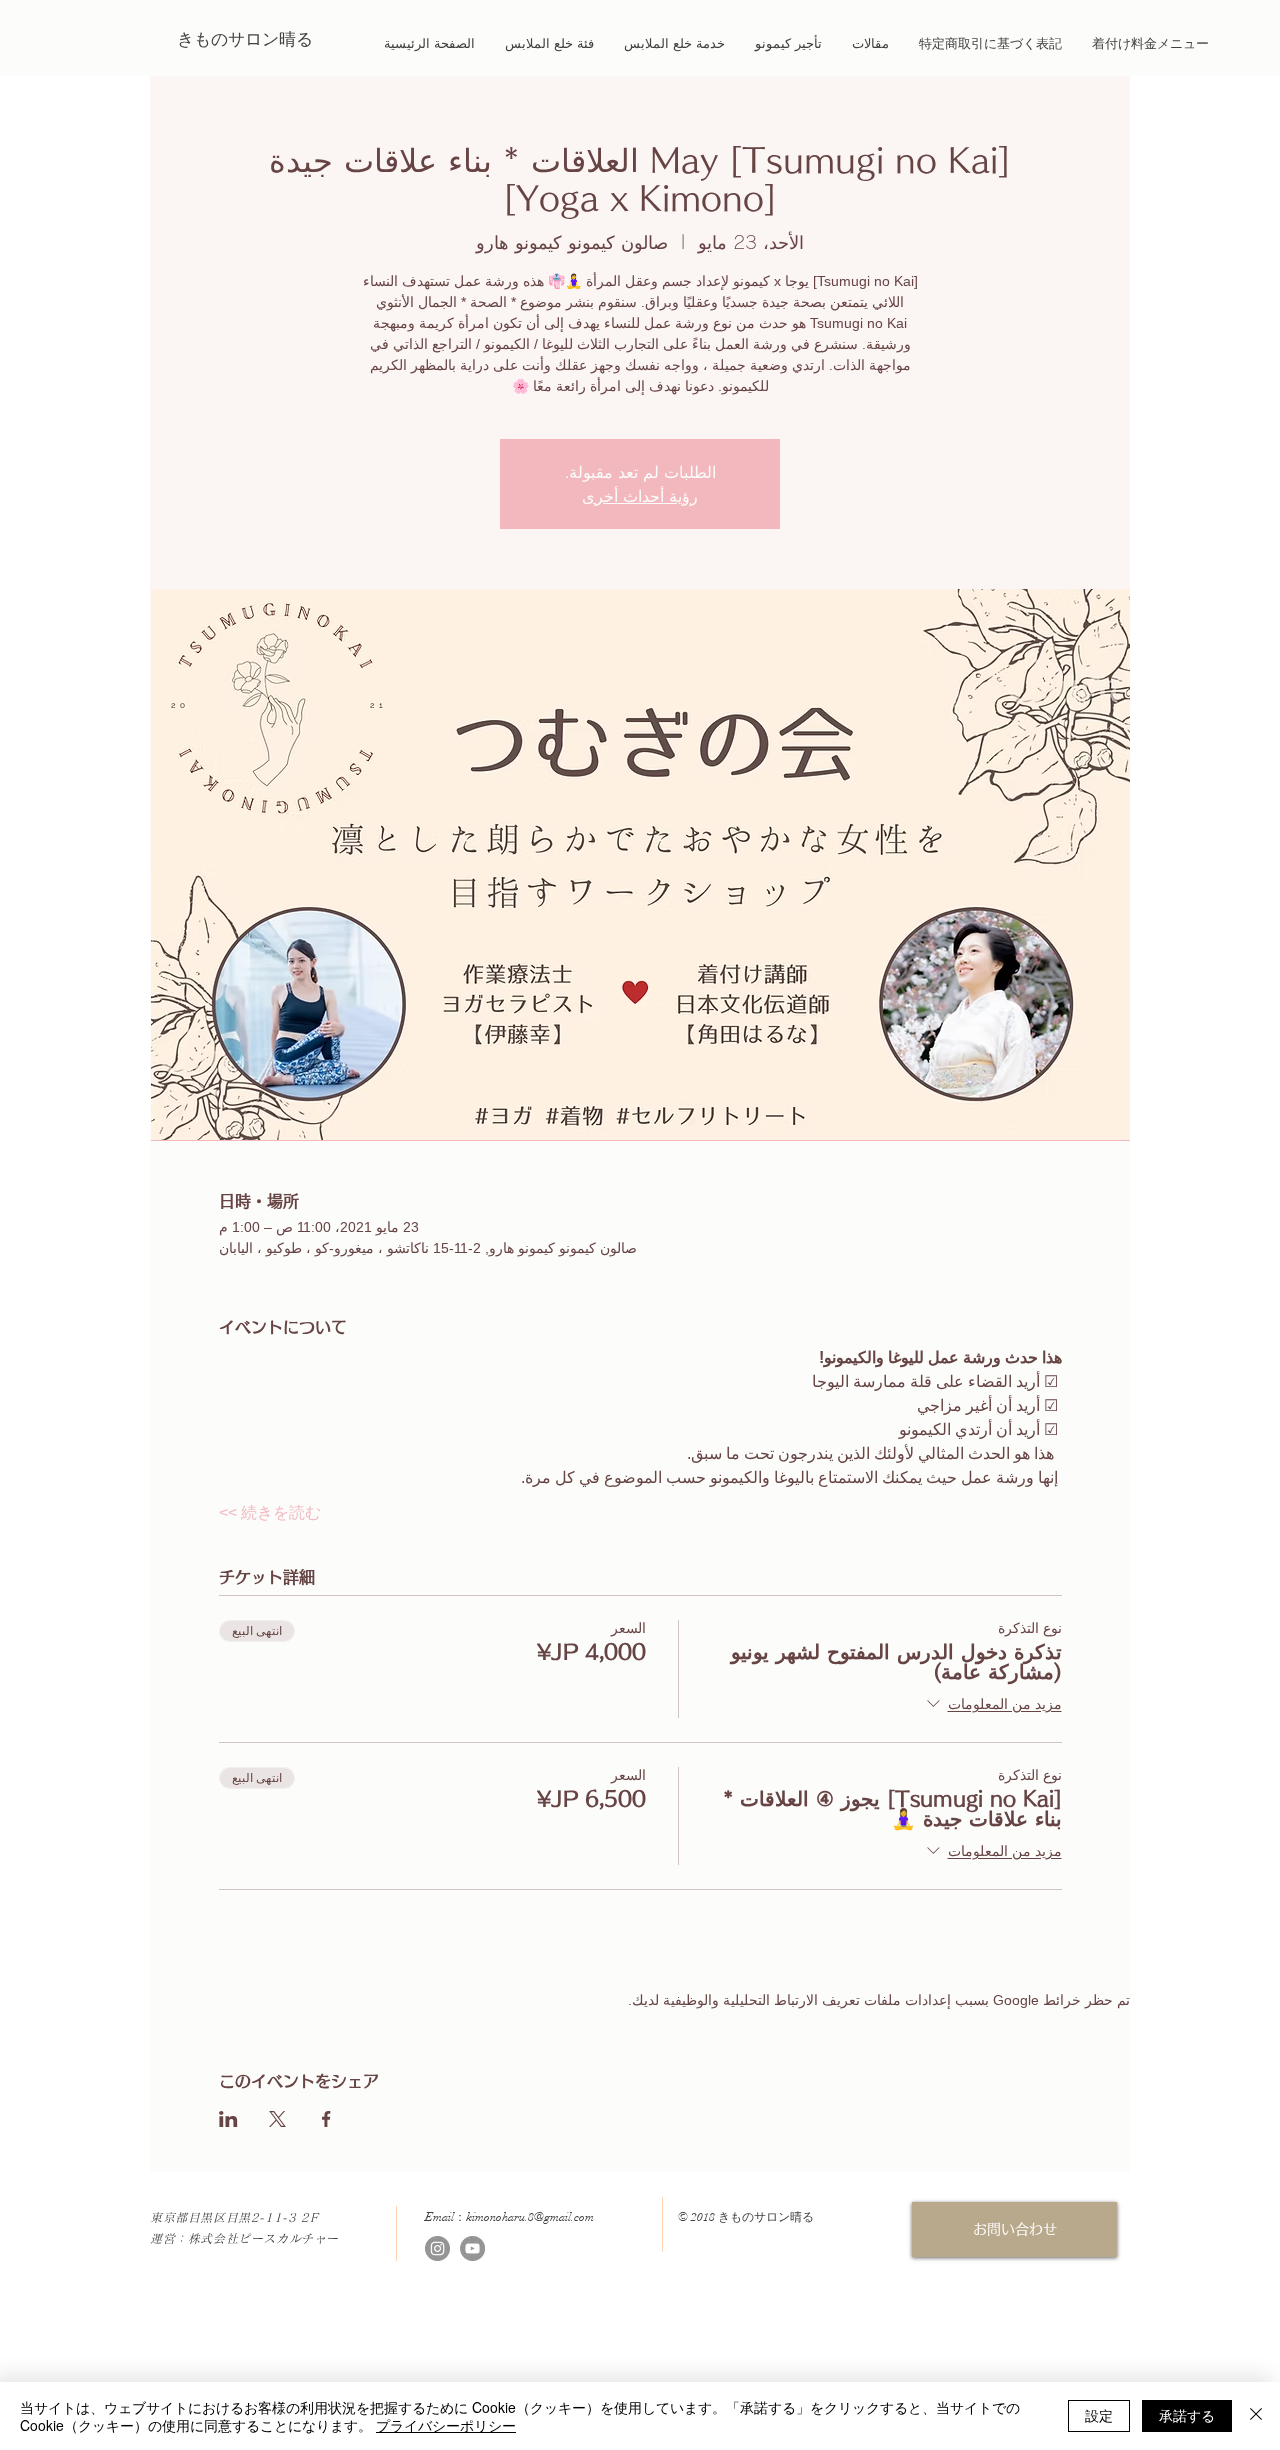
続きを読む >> (270, 1512)
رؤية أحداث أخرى (640, 496)
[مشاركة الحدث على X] (277, 2119)
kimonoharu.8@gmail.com (530, 2217)
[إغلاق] (1256, 2416)
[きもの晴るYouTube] (472, 2248)
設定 (1099, 2415)
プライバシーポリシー (446, 2425)
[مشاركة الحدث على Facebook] (326, 2119)
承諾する (1187, 2415)
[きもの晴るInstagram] (437, 2248)
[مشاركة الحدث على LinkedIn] (228, 2119)
